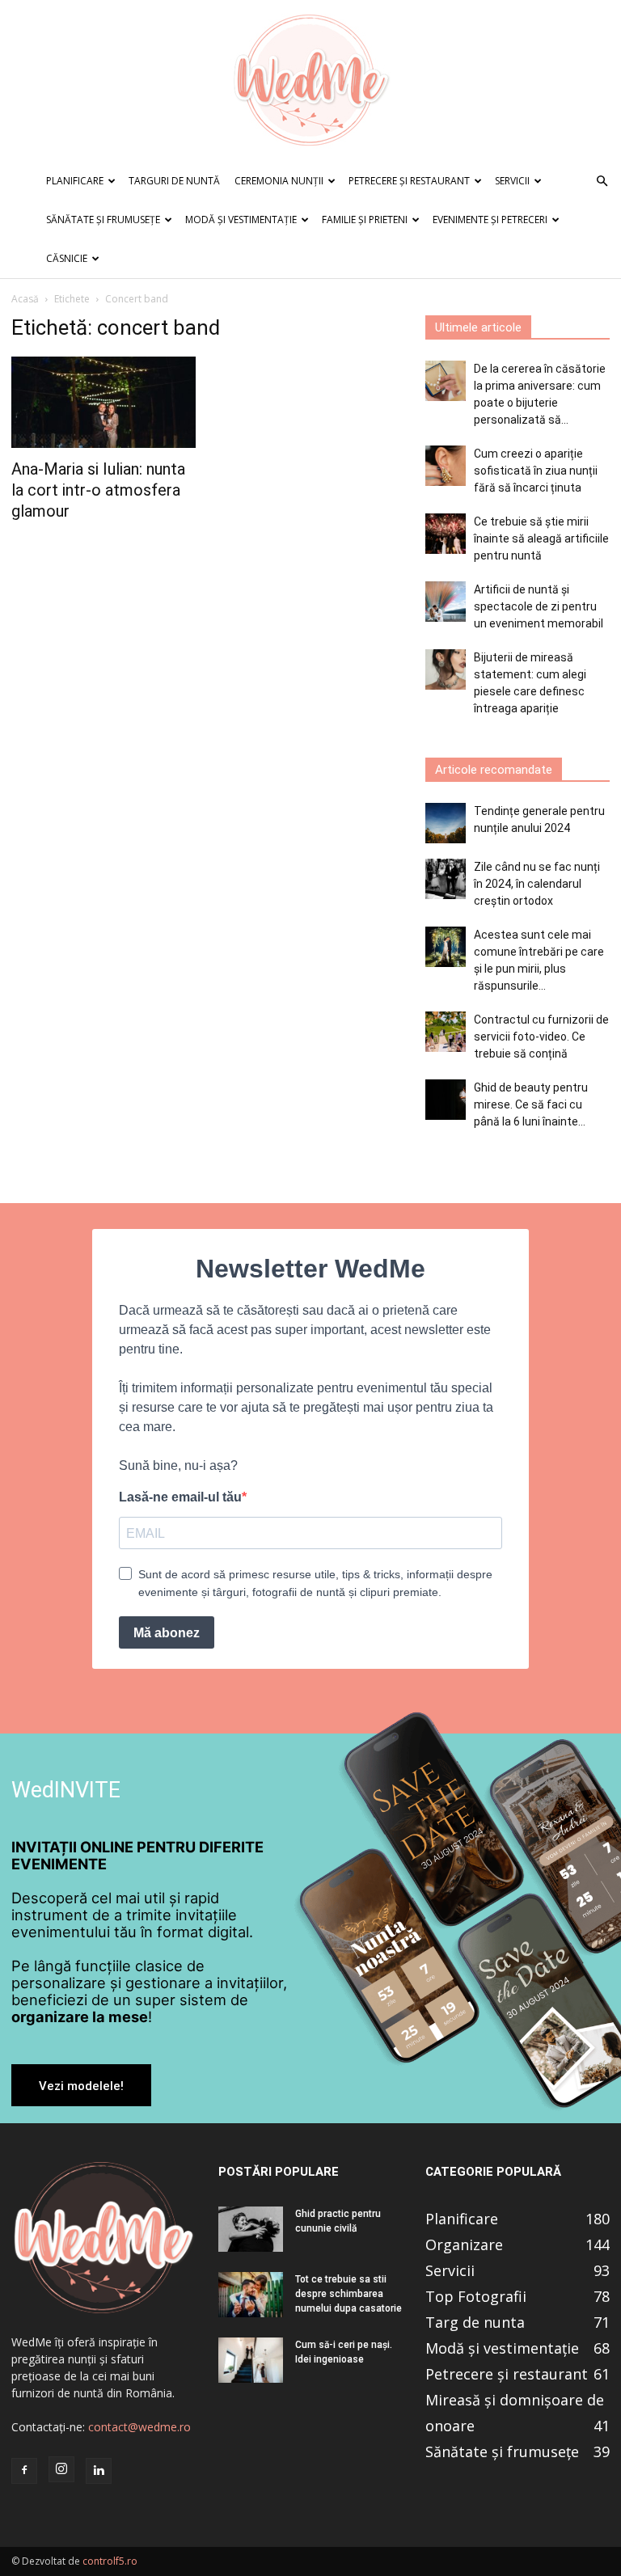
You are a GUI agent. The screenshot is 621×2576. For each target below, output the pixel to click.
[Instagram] (61, 2469)
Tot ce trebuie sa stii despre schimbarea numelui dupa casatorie (349, 2294)
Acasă (25, 299)
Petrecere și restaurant (409, 181)
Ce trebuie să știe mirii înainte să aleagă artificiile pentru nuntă (541, 538)
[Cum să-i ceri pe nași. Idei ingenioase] (251, 2360)
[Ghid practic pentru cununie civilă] (251, 2229)
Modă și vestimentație (241, 220)
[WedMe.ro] (310, 81)
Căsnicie (67, 258)
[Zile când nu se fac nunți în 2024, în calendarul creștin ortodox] (446, 879)
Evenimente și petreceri (490, 220)
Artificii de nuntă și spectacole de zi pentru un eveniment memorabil (539, 606)
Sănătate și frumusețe (103, 220)
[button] (602, 182)
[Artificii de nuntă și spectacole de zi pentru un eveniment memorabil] (446, 602)
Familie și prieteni (365, 220)
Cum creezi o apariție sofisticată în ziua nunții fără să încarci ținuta (536, 471)
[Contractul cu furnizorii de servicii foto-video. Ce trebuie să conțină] (446, 1032)
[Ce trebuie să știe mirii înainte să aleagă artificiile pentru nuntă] (446, 534)
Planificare (75, 181)
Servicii (512, 181)
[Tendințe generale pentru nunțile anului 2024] (446, 823)
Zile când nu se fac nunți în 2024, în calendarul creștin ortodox (537, 884)
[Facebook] (24, 2471)
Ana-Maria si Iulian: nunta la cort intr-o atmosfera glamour (98, 490)
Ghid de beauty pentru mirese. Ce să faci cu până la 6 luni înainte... (531, 1104)
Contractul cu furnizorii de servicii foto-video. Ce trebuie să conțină (541, 1037)
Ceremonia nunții (279, 181)
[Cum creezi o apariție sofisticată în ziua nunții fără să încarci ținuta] (446, 466)
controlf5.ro (110, 2561)
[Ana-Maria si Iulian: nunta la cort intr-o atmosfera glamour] (103, 402)
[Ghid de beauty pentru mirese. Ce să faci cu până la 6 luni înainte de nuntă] (446, 1100)
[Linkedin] (99, 2471)
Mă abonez (167, 1633)
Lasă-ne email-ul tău (180, 1497)
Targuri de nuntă (174, 181)
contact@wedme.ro (139, 2427)
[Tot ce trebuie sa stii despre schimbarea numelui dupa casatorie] (251, 2295)
